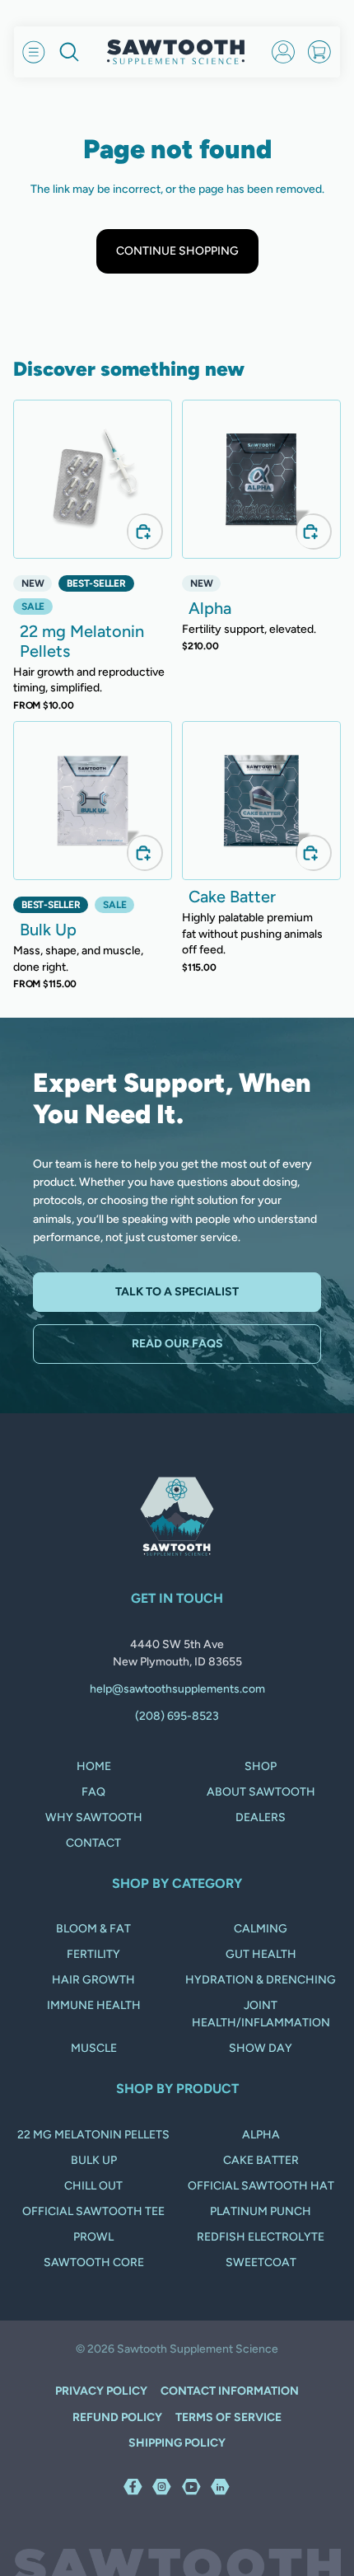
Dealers (261, 1817)
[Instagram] (162, 2486)
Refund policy (117, 2417)
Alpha (261, 2135)
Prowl (93, 2237)
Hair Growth (93, 1980)
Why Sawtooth (94, 1817)
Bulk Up (94, 2160)
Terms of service (228, 2417)
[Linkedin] (221, 2486)
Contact (93, 1843)
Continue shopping (177, 251)
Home (94, 1766)
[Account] (283, 52)
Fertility (93, 1954)
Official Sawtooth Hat (261, 2186)
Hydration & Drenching (261, 1980)
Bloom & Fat (93, 1929)
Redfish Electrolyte (261, 2237)
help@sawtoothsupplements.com (177, 1689)
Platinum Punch (261, 2211)
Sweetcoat (261, 2262)
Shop (261, 1766)
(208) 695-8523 (177, 1716)
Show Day (261, 2048)
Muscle (94, 2048)
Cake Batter (261, 2160)
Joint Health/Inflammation (261, 2014)
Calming (261, 1929)
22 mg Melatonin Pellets (93, 2135)
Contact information (230, 2391)
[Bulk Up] (93, 801)
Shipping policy (177, 2443)
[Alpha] (261, 479)
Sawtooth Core (94, 2262)
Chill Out (93, 2186)
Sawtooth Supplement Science (198, 2349)
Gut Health (261, 1954)
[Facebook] (133, 2486)
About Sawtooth (261, 1792)
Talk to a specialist (177, 1292)
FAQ (93, 1792)
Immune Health (94, 2005)
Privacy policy (101, 2391)
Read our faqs (177, 1344)
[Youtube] (192, 2486)
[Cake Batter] (261, 801)
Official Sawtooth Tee (93, 2211)
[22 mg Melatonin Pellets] (93, 479)
